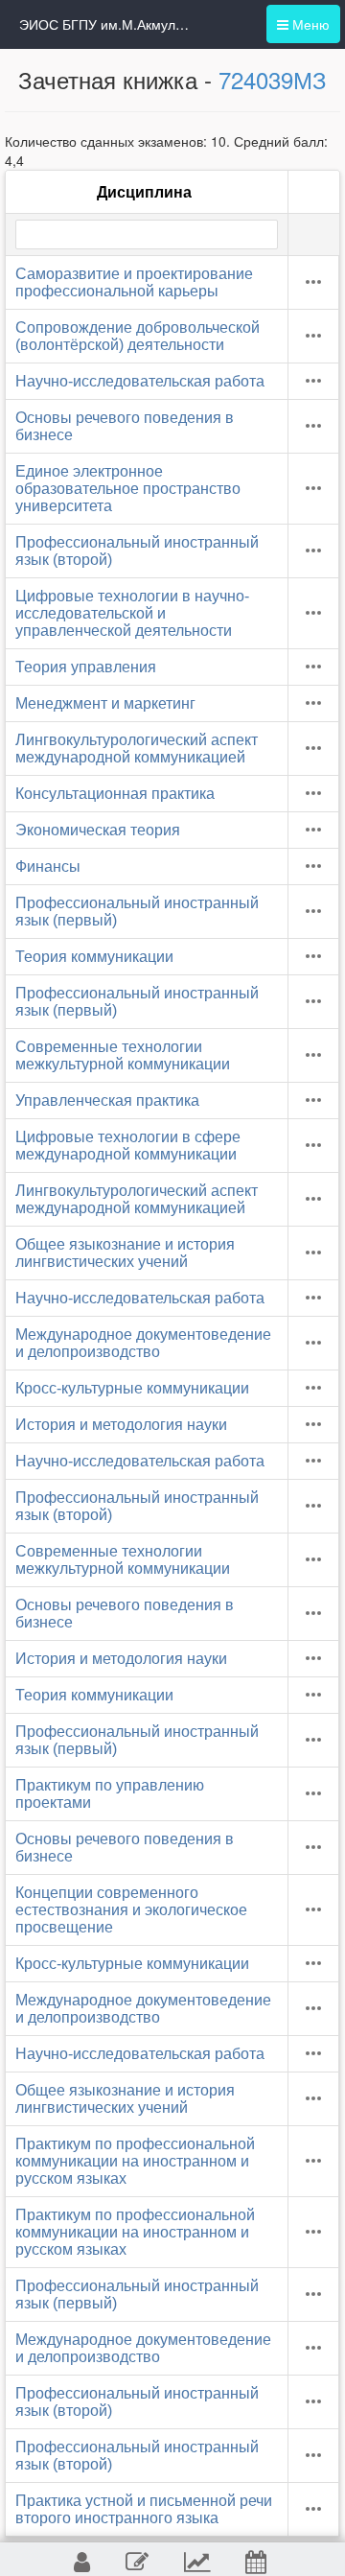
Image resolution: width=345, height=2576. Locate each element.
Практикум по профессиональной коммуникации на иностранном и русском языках (135, 2161)
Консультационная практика (115, 794)
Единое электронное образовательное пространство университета (128, 489)
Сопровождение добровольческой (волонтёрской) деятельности (138, 336)
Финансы (48, 866)
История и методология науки (121, 1425)
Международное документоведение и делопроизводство (143, 1343)
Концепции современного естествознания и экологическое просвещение (131, 1910)
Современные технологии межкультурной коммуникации (123, 1055)
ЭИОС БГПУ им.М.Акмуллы (105, 24)
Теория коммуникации (94, 957)
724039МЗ (273, 79)
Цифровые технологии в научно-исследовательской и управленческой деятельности (132, 613)
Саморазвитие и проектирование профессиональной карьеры (134, 282)
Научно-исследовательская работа (140, 381)
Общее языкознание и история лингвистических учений (125, 1253)
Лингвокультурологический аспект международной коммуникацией (137, 749)
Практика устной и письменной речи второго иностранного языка (144, 2509)
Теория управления (86, 667)
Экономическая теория (98, 830)
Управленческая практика (107, 1101)
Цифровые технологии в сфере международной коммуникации (128, 1146)
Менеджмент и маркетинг (105, 703)
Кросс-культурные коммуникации (132, 1388)
